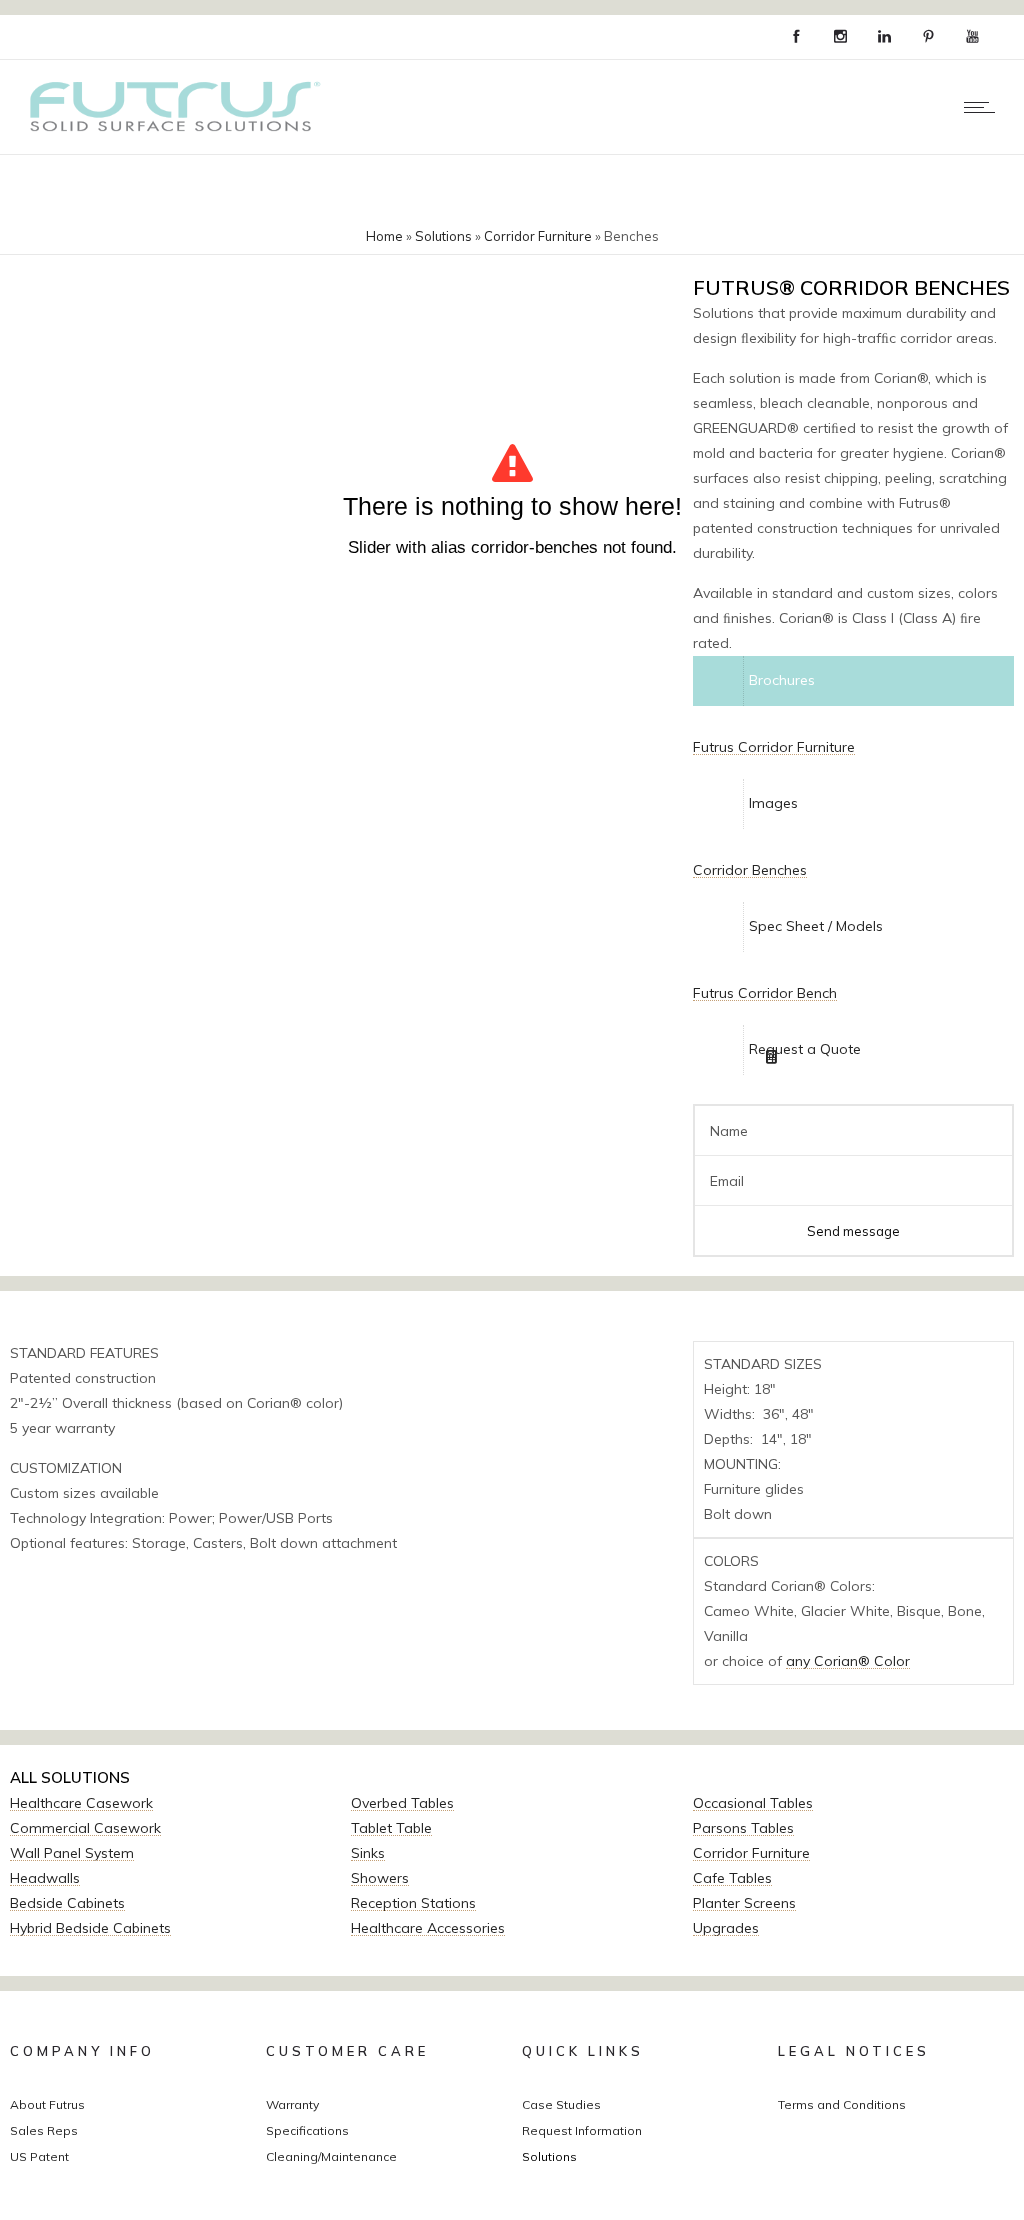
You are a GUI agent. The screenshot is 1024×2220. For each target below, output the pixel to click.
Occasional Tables (753, 1803)
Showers (380, 1878)
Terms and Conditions (842, 2104)
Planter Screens (744, 1903)
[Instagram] (840, 37)
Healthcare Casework (81, 1803)
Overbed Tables (402, 1803)
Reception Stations (413, 1903)
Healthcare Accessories (428, 1928)
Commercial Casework (85, 1828)
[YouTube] (972, 37)
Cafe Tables (732, 1878)
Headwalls (45, 1878)
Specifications (307, 2130)
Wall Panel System (72, 1853)
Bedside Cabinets (67, 1903)
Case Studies (561, 2104)
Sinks (368, 1853)
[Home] (170, 129)
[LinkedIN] (884, 37)
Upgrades (726, 1928)
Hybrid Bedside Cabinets (90, 1928)
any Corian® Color (848, 1661)
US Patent (39, 2156)
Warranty (292, 2104)
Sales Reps (44, 2130)
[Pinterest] (928, 37)
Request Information (582, 2130)
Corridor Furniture (538, 236)
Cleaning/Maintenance (331, 2156)
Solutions (443, 236)
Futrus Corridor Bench (765, 993)
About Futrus (47, 2104)
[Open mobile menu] (984, 107)
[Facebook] (796, 37)
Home (384, 236)
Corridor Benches (750, 870)
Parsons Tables (743, 1828)
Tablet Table (391, 1828)
